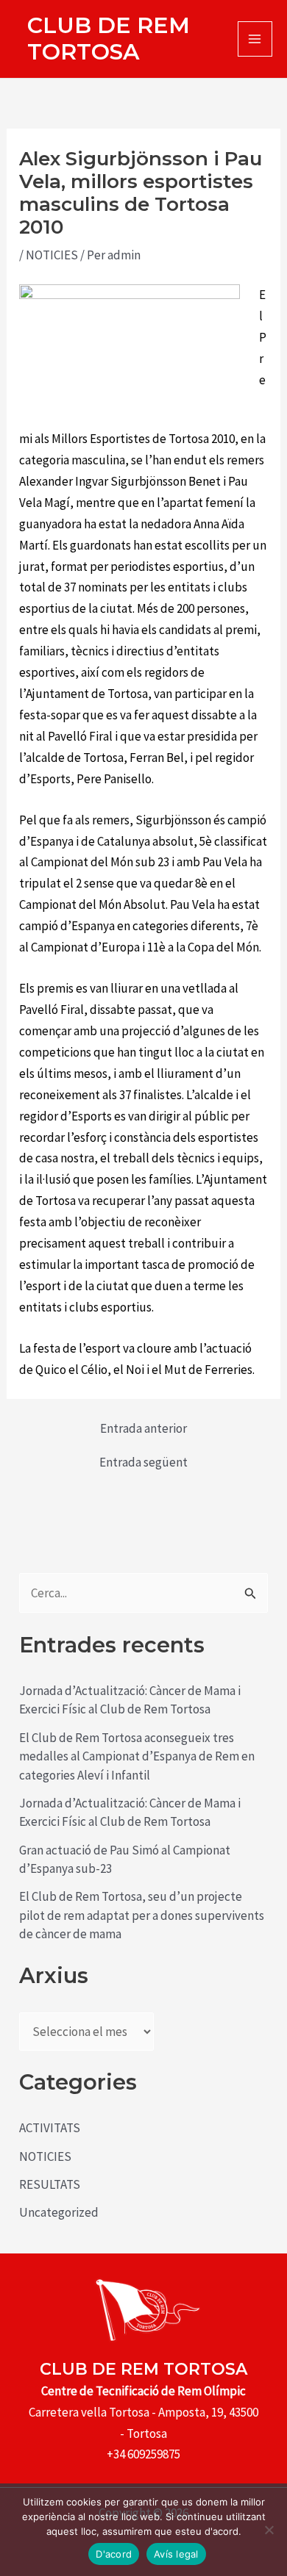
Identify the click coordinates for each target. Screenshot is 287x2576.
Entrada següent (143, 1463)
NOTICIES (52, 255)
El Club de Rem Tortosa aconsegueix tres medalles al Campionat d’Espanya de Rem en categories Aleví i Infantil (137, 1756)
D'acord (114, 2554)
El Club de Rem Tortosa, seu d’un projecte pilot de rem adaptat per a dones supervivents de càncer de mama (142, 1915)
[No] (269, 2530)
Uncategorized (59, 2212)
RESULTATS (50, 2184)
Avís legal (176, 2554)
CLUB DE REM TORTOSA (109, 39)
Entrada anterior (143, 1429)
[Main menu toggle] (255, 39)
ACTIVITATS (50, 2128)
